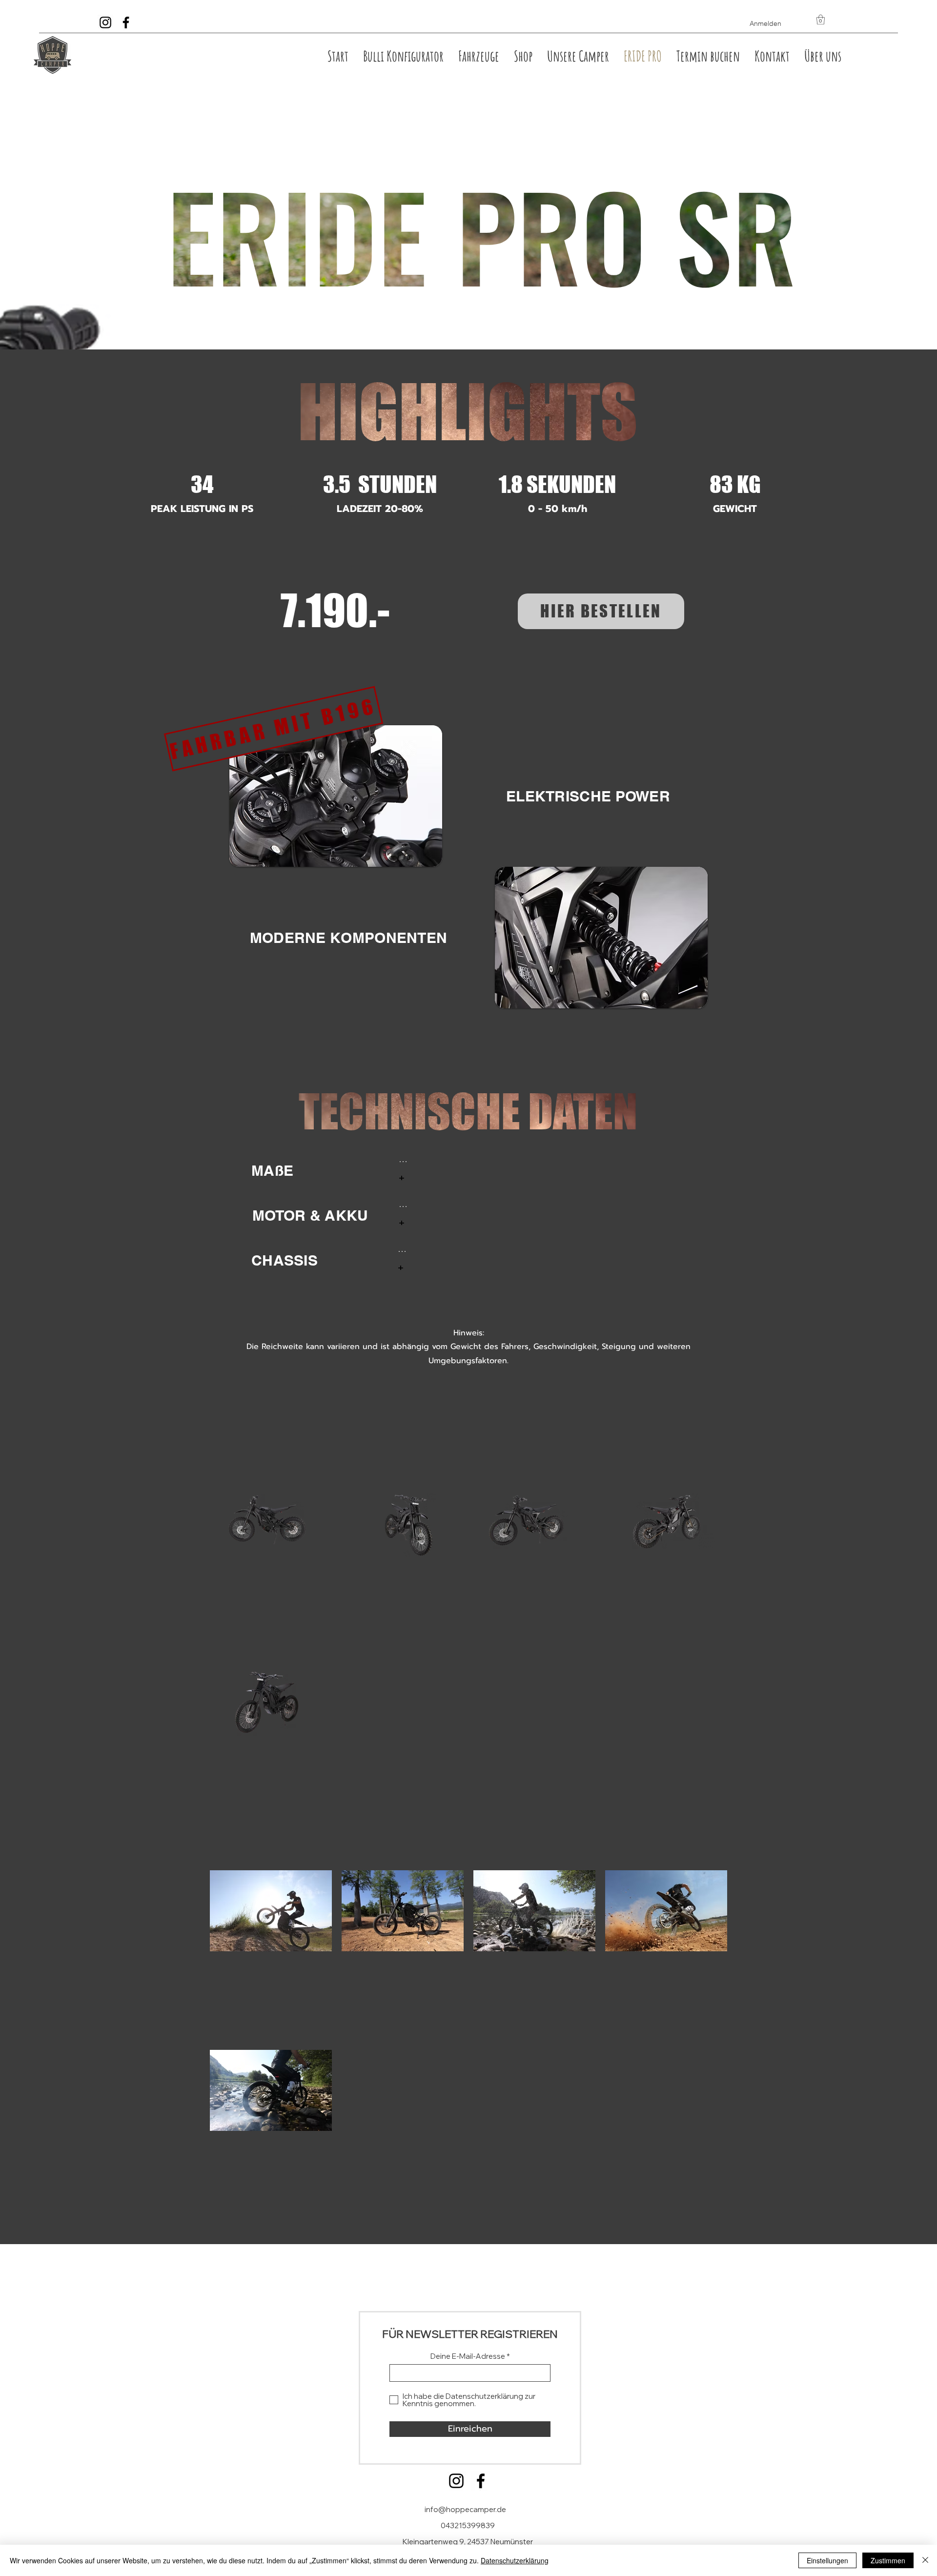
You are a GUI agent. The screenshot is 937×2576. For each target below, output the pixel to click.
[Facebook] (481, 2481)
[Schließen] (925, 2560)
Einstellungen (827, 2560)
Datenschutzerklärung (515, 2560)
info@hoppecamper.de (465, 2509)
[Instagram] (456, 2481)
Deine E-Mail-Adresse (468, 2356)
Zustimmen (888, 2560)
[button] (821, 20)
